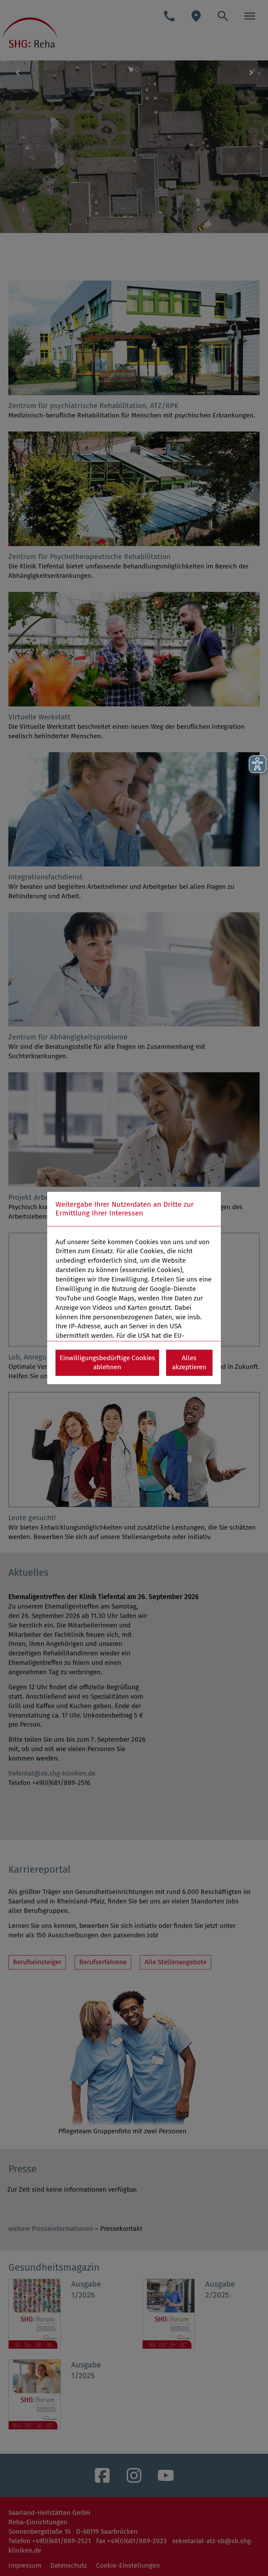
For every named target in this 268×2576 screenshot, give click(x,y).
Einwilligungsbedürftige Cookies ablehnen (107, 1363)
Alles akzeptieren (189, 1363)
